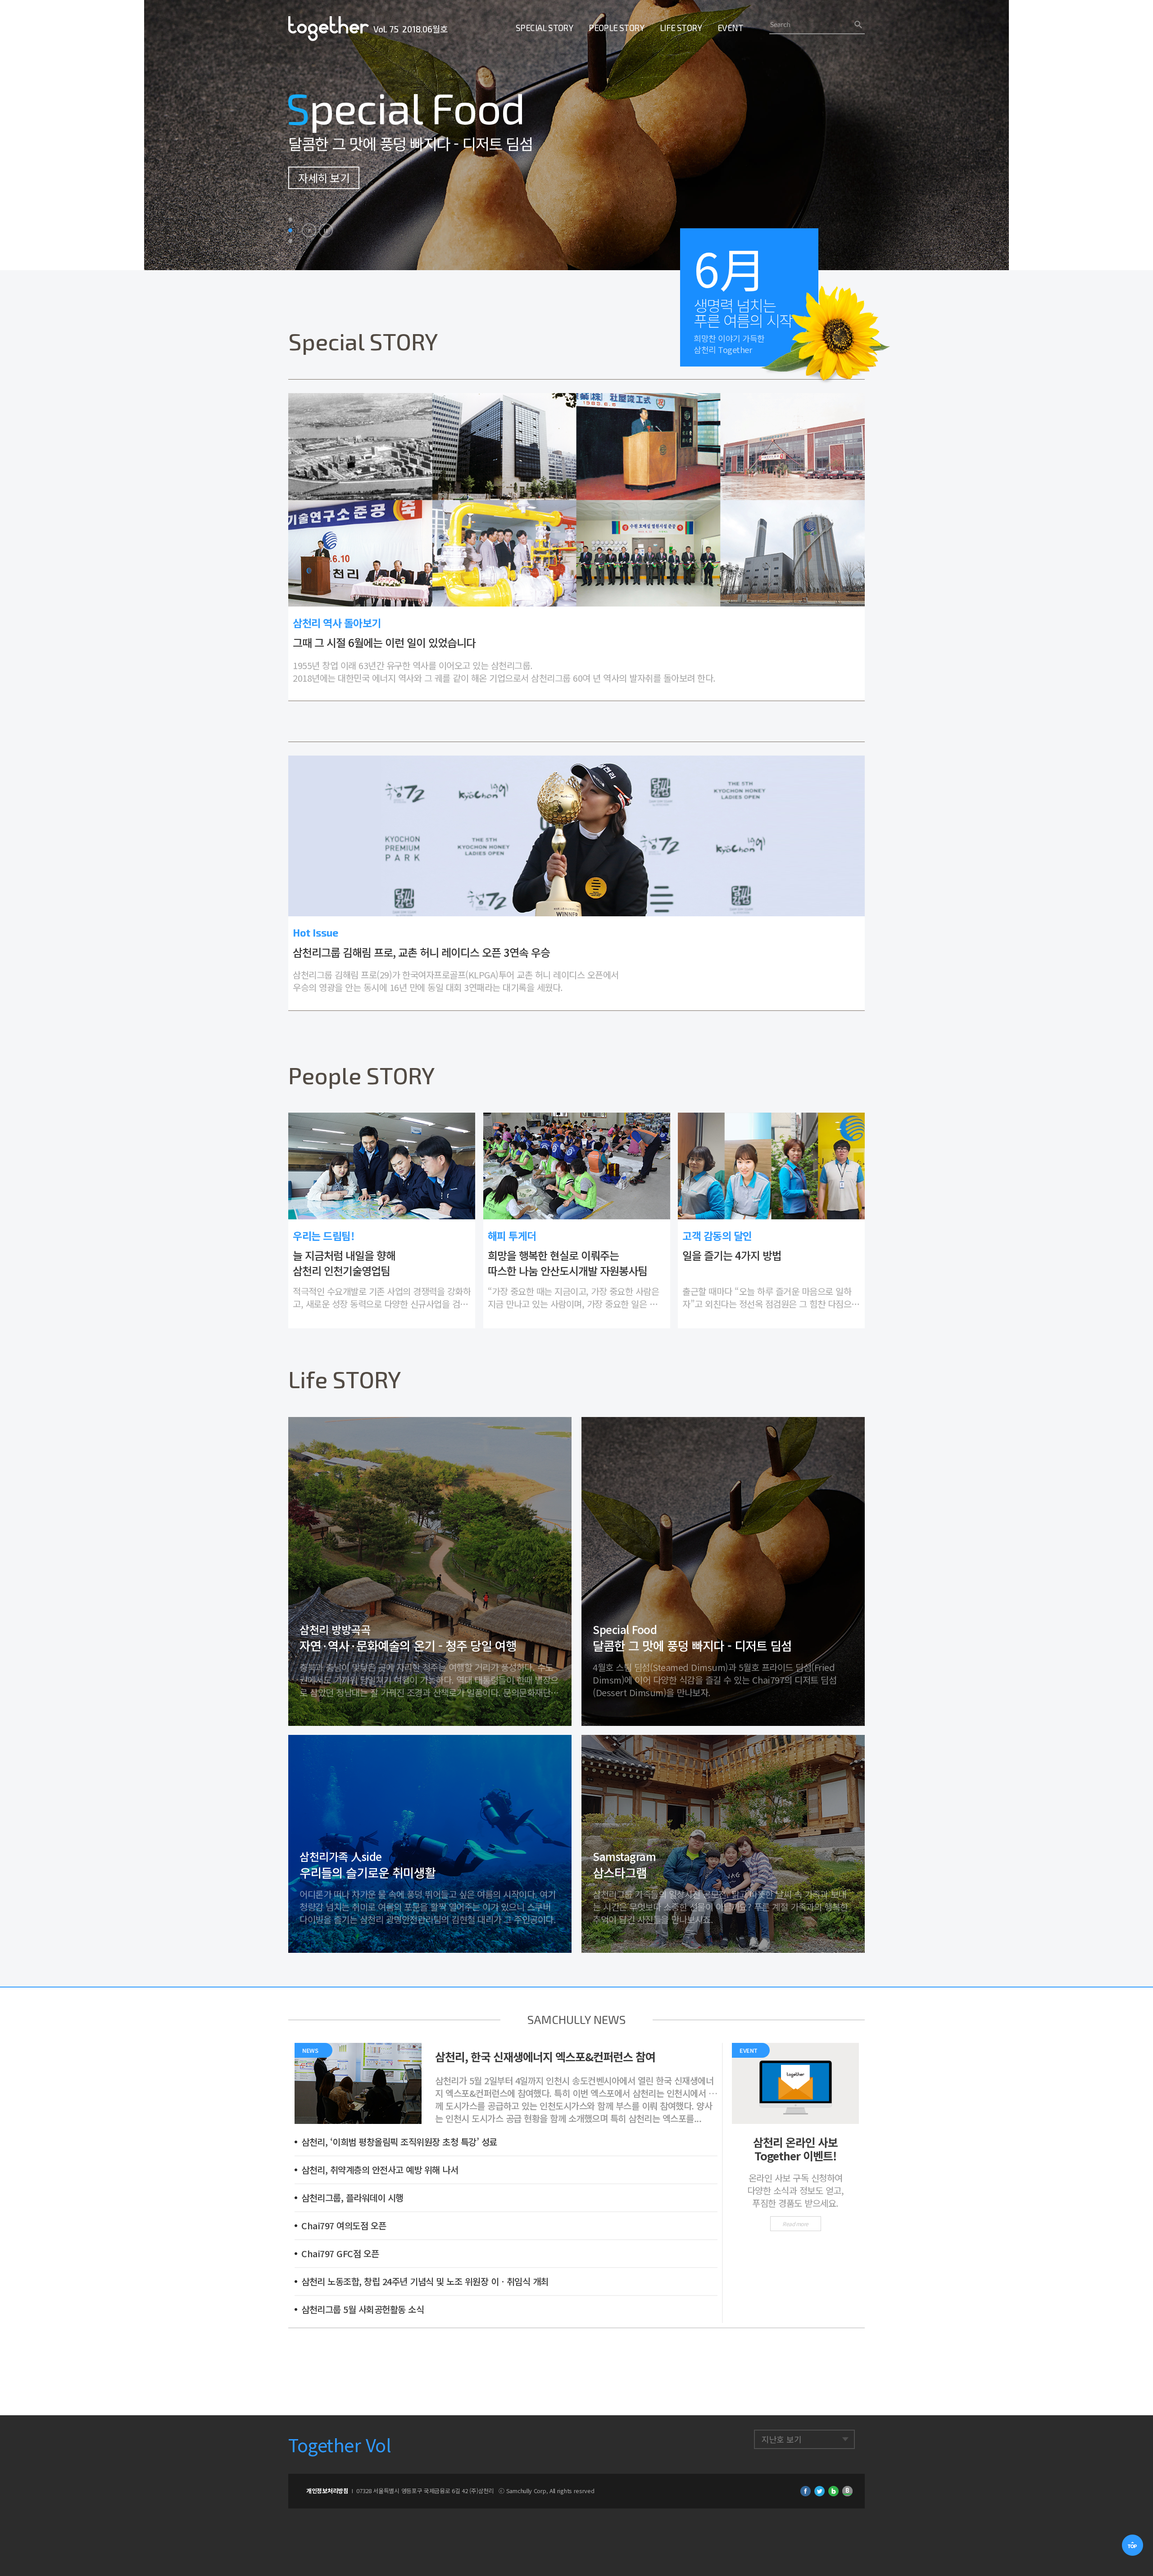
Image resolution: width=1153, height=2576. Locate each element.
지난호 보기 (781, 2439)
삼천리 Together (329, 29)
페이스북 (806, 2491)
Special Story (544, 28)
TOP (1133, 2546)
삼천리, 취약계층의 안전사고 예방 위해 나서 (380, 2170)
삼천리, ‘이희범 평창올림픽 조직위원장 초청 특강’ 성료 (399, 2142)
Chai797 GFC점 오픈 (340, 2253)
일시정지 (326, 231)
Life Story (681, 28)
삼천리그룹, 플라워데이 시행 (352, 2198)
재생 (309, 231)
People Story (616, 28)
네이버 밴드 (847, 2491)
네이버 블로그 (833, 2491)
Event (730, 28)
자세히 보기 (324, 178)
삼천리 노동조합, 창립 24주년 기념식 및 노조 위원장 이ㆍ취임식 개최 (425, 2281)
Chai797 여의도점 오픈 (344, 2225)
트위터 (819, 2491)
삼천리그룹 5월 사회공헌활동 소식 (363, 2309)
